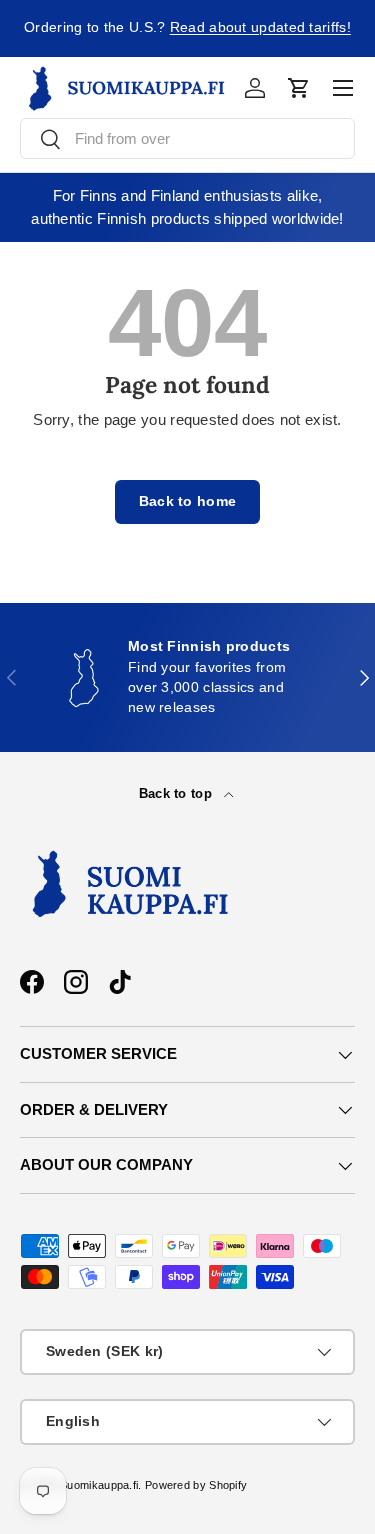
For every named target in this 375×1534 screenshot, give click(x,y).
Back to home (188, 501)
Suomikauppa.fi (99, 1485)
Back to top (178, 793)
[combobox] (187, 138)
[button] (299, 88)
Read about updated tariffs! (260, 27)
